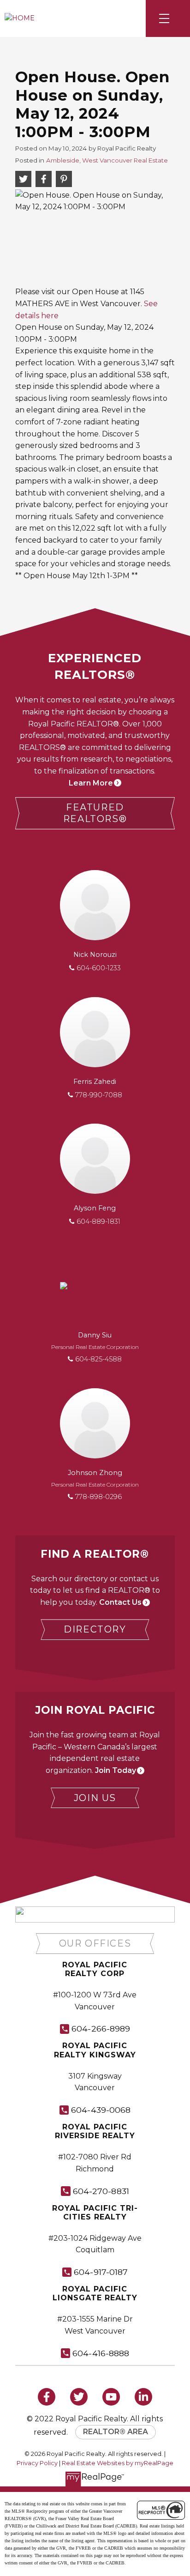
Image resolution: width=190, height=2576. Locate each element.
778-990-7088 (99, 1095)
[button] (95, 813)
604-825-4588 (98, 1359)
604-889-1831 (98, 1221)
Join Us (95, 1798)
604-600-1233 (99, 968)
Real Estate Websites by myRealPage (118, 2463)
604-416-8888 (101, 2353)
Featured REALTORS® (95, 813)
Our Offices (95, 1943)
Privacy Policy (37, 2463)
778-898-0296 (98, 1497)
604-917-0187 (101, 2272)
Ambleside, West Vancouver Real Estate (107, 160)
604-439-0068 (101, 2110)
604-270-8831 (101, 2191)
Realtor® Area (116, 2432)
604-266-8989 (101, 2029)
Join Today (116, 1770)
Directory (95, 1629)
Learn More (91, 783)
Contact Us (120, 1602)
